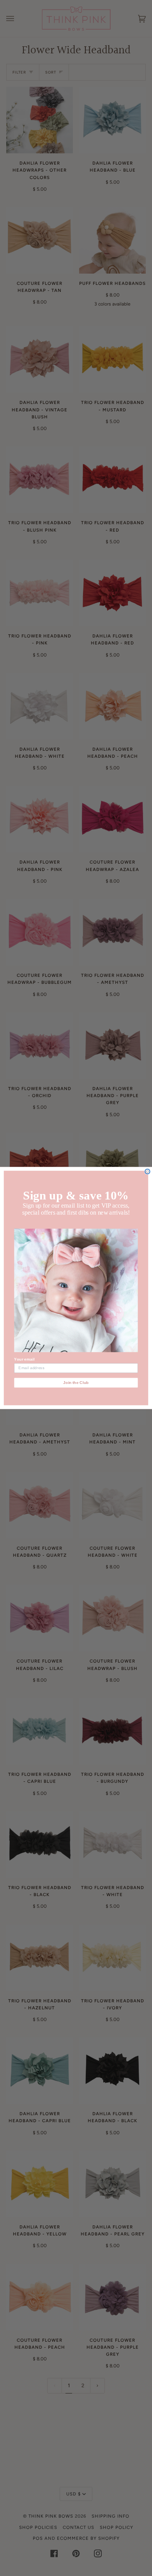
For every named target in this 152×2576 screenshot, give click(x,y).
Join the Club (76, 1383)
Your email (24, 1359)
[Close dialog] (148, 1172)
